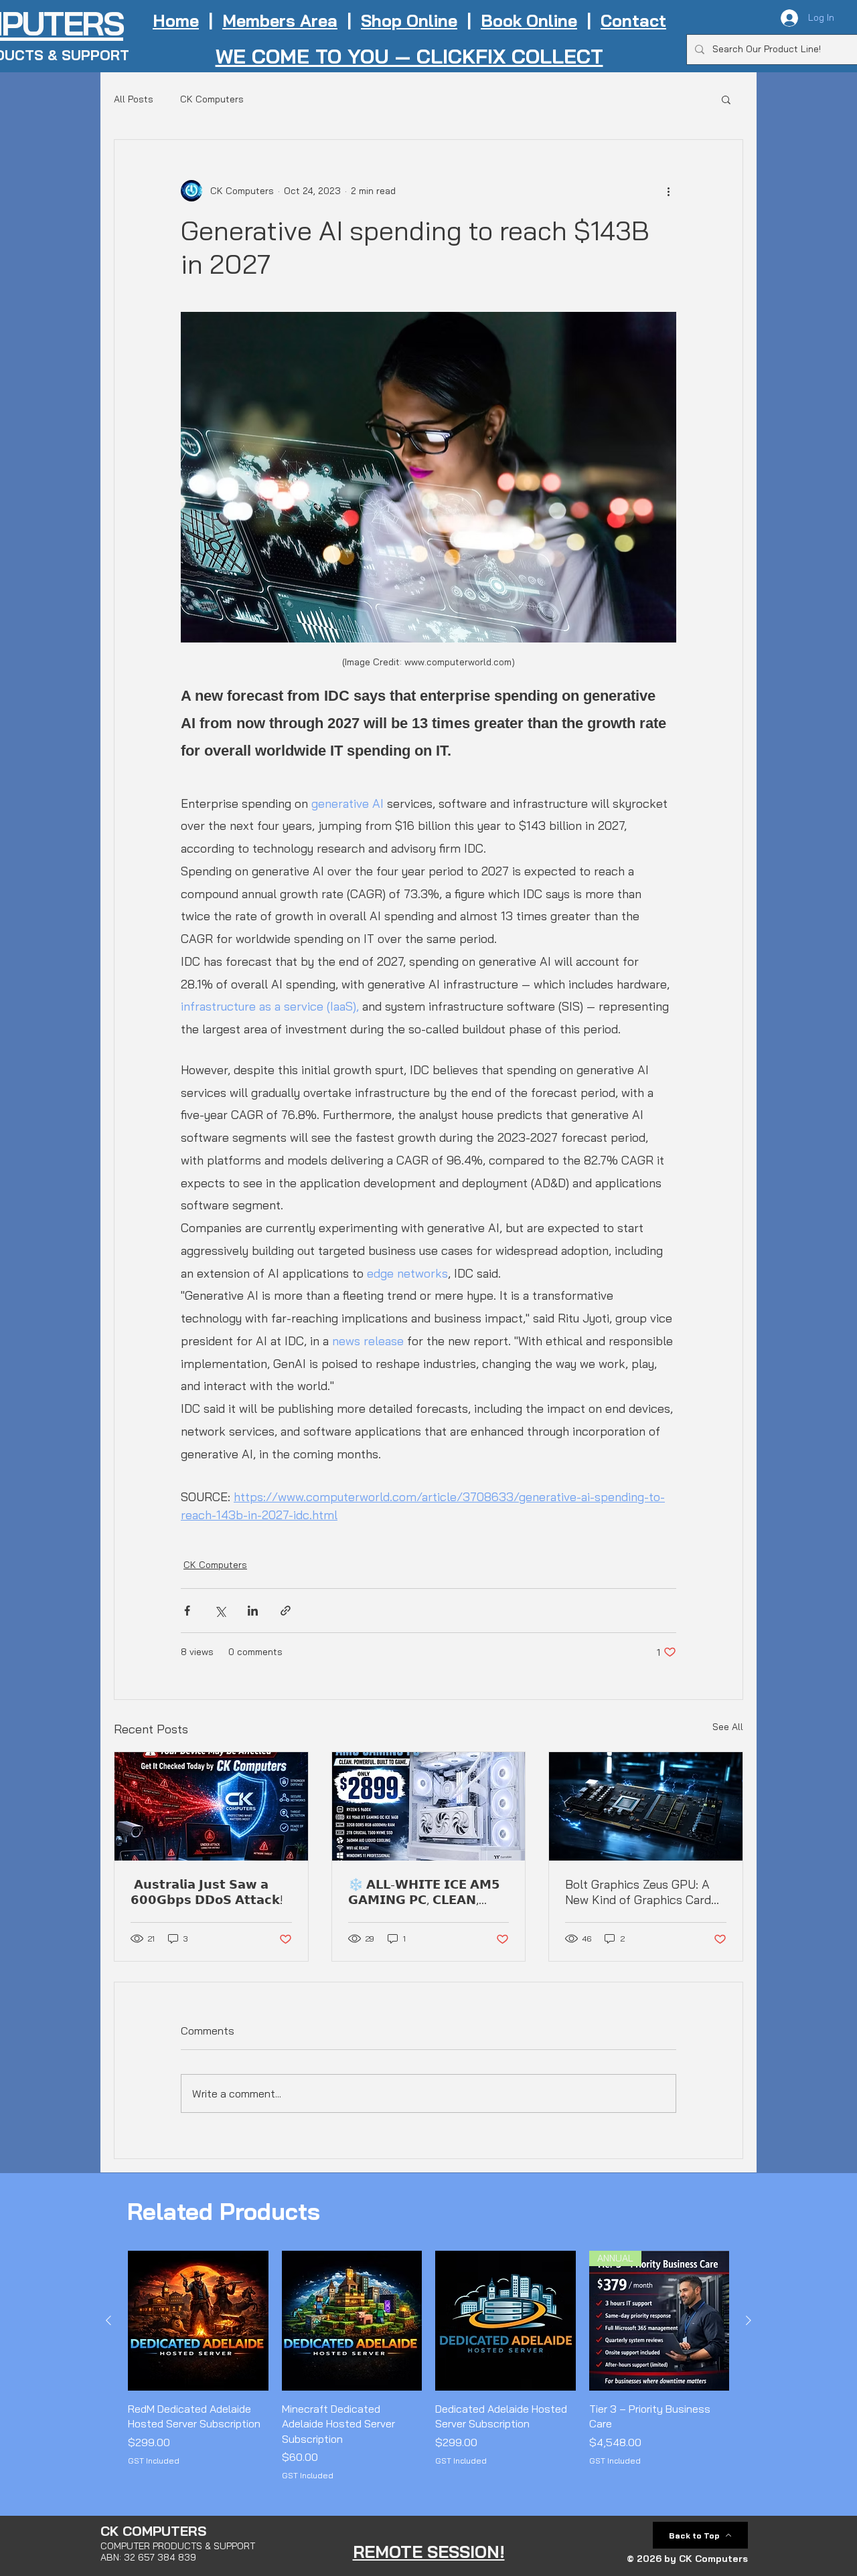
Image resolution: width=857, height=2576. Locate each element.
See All (728, 1727)
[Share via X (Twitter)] (220, 1611)
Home (176, 20)
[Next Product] (749, 2320)
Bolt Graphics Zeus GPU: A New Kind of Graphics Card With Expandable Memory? (638, 1892)
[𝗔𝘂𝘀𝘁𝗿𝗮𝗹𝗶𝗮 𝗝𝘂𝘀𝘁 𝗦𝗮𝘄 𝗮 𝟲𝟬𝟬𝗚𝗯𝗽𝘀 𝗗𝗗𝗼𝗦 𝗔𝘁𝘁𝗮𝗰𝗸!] (211, 1806)
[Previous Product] (108, 2320)
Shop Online (409, 20)
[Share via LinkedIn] (253, 1611)
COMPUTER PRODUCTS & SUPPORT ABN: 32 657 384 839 (178, 2552)
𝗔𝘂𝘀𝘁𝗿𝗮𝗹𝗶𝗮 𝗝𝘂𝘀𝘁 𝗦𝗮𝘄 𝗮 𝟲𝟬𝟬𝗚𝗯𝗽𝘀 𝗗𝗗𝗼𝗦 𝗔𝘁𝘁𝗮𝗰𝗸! (207, 1892)
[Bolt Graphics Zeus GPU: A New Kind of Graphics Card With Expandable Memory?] (646, 1806)
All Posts (134, 99)
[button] (726, 99)
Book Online (529, 20)
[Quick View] (198, 2321)
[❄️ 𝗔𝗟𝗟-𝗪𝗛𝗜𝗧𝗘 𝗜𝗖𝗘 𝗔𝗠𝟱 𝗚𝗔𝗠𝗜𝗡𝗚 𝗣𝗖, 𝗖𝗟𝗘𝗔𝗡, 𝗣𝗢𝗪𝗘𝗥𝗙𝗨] (429, 1806)
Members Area (280, 20)
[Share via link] (286, 1611)
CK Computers (212, 99)
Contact (633, 20)
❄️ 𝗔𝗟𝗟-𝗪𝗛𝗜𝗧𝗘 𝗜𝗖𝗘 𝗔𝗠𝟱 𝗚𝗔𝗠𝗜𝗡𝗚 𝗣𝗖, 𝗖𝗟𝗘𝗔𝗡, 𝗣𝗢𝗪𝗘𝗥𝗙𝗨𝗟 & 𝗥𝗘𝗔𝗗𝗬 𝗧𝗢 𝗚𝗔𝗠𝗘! (426, 1892)
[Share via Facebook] (187, 1611)
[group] (428, 2367)
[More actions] (668, 191)
